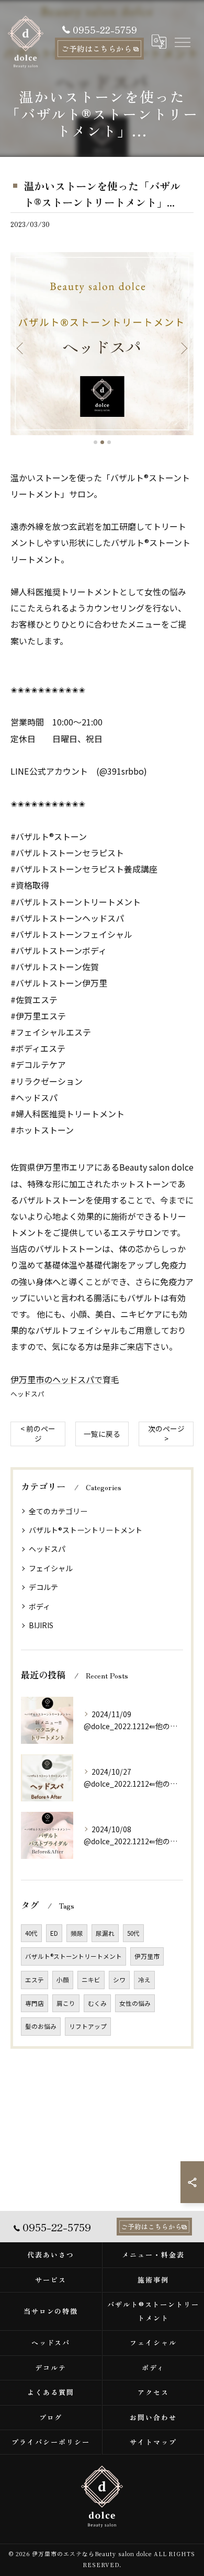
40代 (31, 1933)
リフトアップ (88, 2026)
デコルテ (43, 1587)
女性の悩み (135, 2003)
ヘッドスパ (27, 1394)
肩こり (66, 2003)
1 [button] (95, 442)
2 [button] (102, 442)
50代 (133, 1933)
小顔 (63, 1980)
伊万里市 (147, 1956)
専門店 (35, 2003)
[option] (102, 344)
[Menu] (182, 41)
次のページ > (166, 1433)
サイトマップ (153, 2442)
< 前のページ (38, 1433)
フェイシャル (51, 1568)
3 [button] (109, 442)
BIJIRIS (41, 1625)
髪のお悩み (41, 2026)
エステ (35, 1980)
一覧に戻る (102, 1434)
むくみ (97, 2003)
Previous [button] (21, 348)
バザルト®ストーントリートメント (86, 1530)
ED (54, 1933)
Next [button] (183, 348)
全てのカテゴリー (58, 1511)
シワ (119, 1980)
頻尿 (77, 1933)
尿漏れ (105, 1933)
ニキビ (91, 1980)
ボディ (39, 1606)
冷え (144, 1980)
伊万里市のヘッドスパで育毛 (65, 1379)
